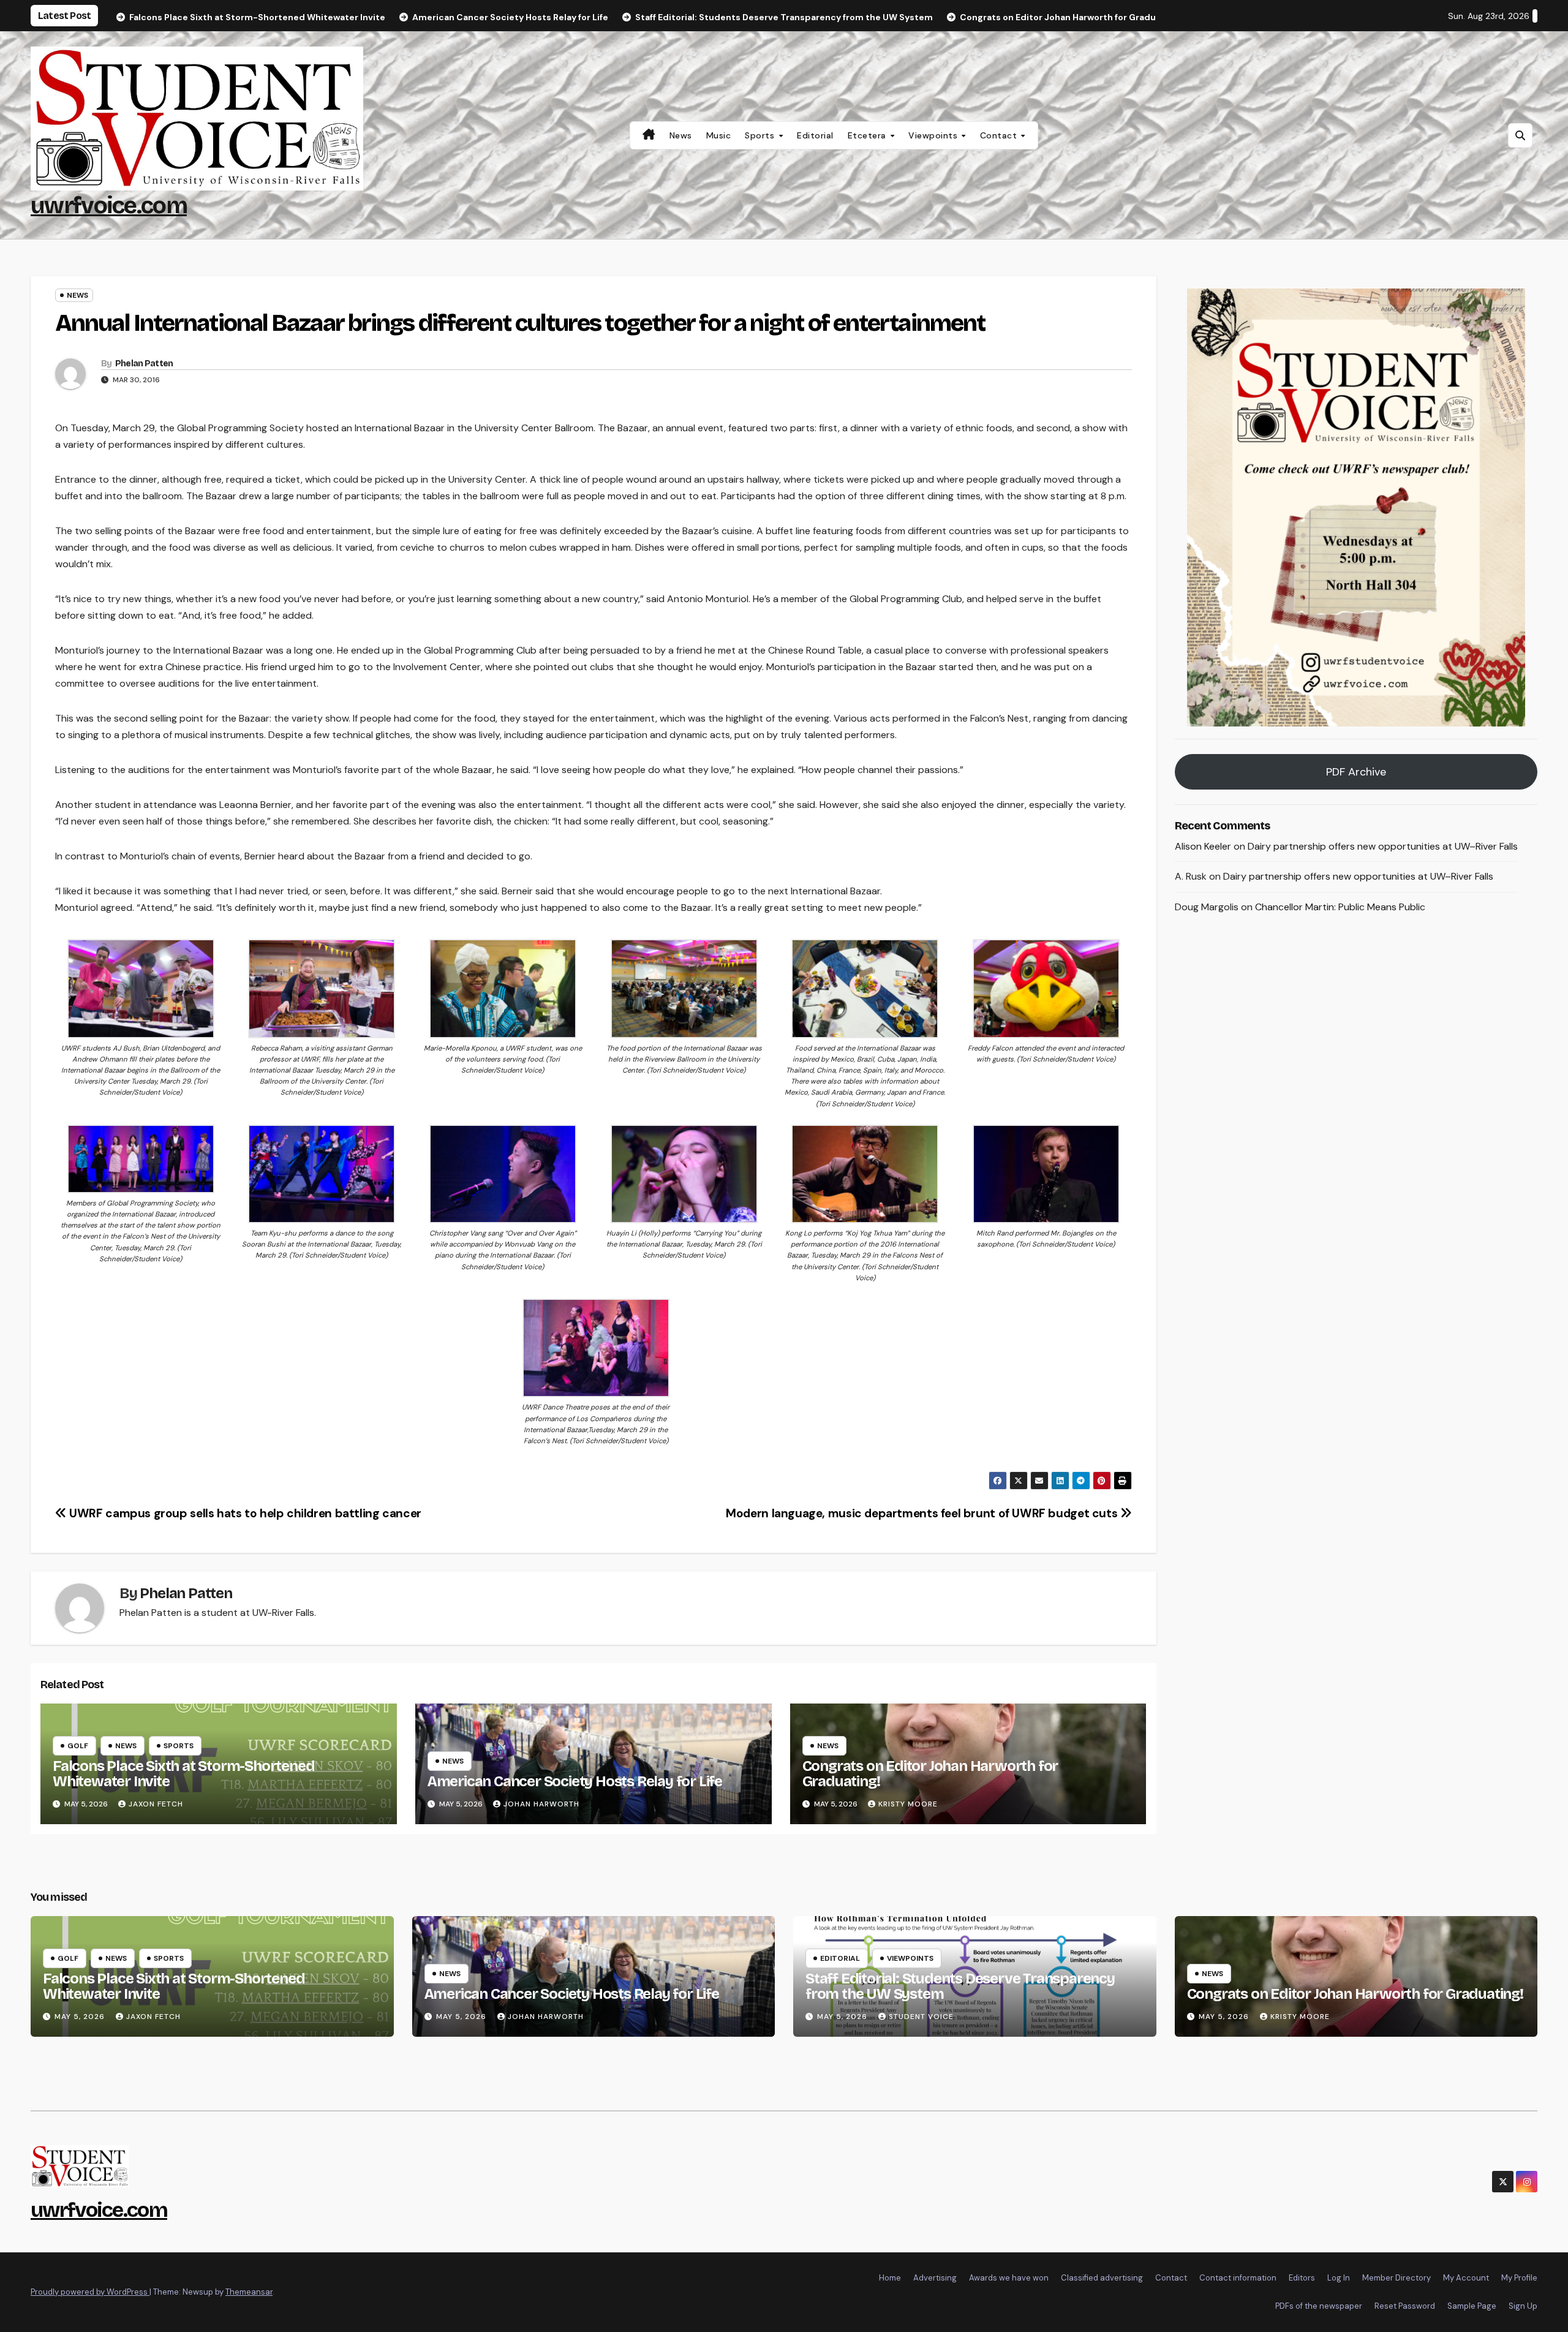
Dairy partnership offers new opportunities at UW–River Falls (1383, 846)
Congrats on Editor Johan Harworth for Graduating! (930, 1774)
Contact (1000, 135)
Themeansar (249, 2292)
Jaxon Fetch (156, 1804)
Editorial (815, 135)
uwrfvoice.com (109, 206)
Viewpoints (934, 135)
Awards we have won (1009, 2278)
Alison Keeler (1203, 846)
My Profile (1519, 2278)
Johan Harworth (541, 1804)
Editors (1302, 2278)
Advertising (935, 2278)
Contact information (1238, 2278)
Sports (761, 135)
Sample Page (1472, 2306)
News (681, 135)
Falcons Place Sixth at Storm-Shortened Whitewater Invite (183, 1774)
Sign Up (1523, 2306)
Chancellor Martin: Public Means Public (1340, 908)
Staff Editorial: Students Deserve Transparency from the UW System (960, 1986)
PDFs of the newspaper (1319, 2306)
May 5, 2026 (81, 2017)
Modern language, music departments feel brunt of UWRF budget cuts (923, 1513)
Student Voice (921, 2017)
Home (890, 2278)
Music (719, 135)
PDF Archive (1356, 772)
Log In (1339, 2278)
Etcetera (869, 135)
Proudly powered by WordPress (90, 2292)
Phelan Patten (144, 364)
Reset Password (1405, 2306)
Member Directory (1396, 2278)
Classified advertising (1102, 2278)
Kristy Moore (908, 1804)
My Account (1466, 2278)
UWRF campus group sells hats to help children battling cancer (244, 1513)
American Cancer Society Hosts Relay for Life (575, 1781)
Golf (78, 1746)
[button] (1520, 135)
